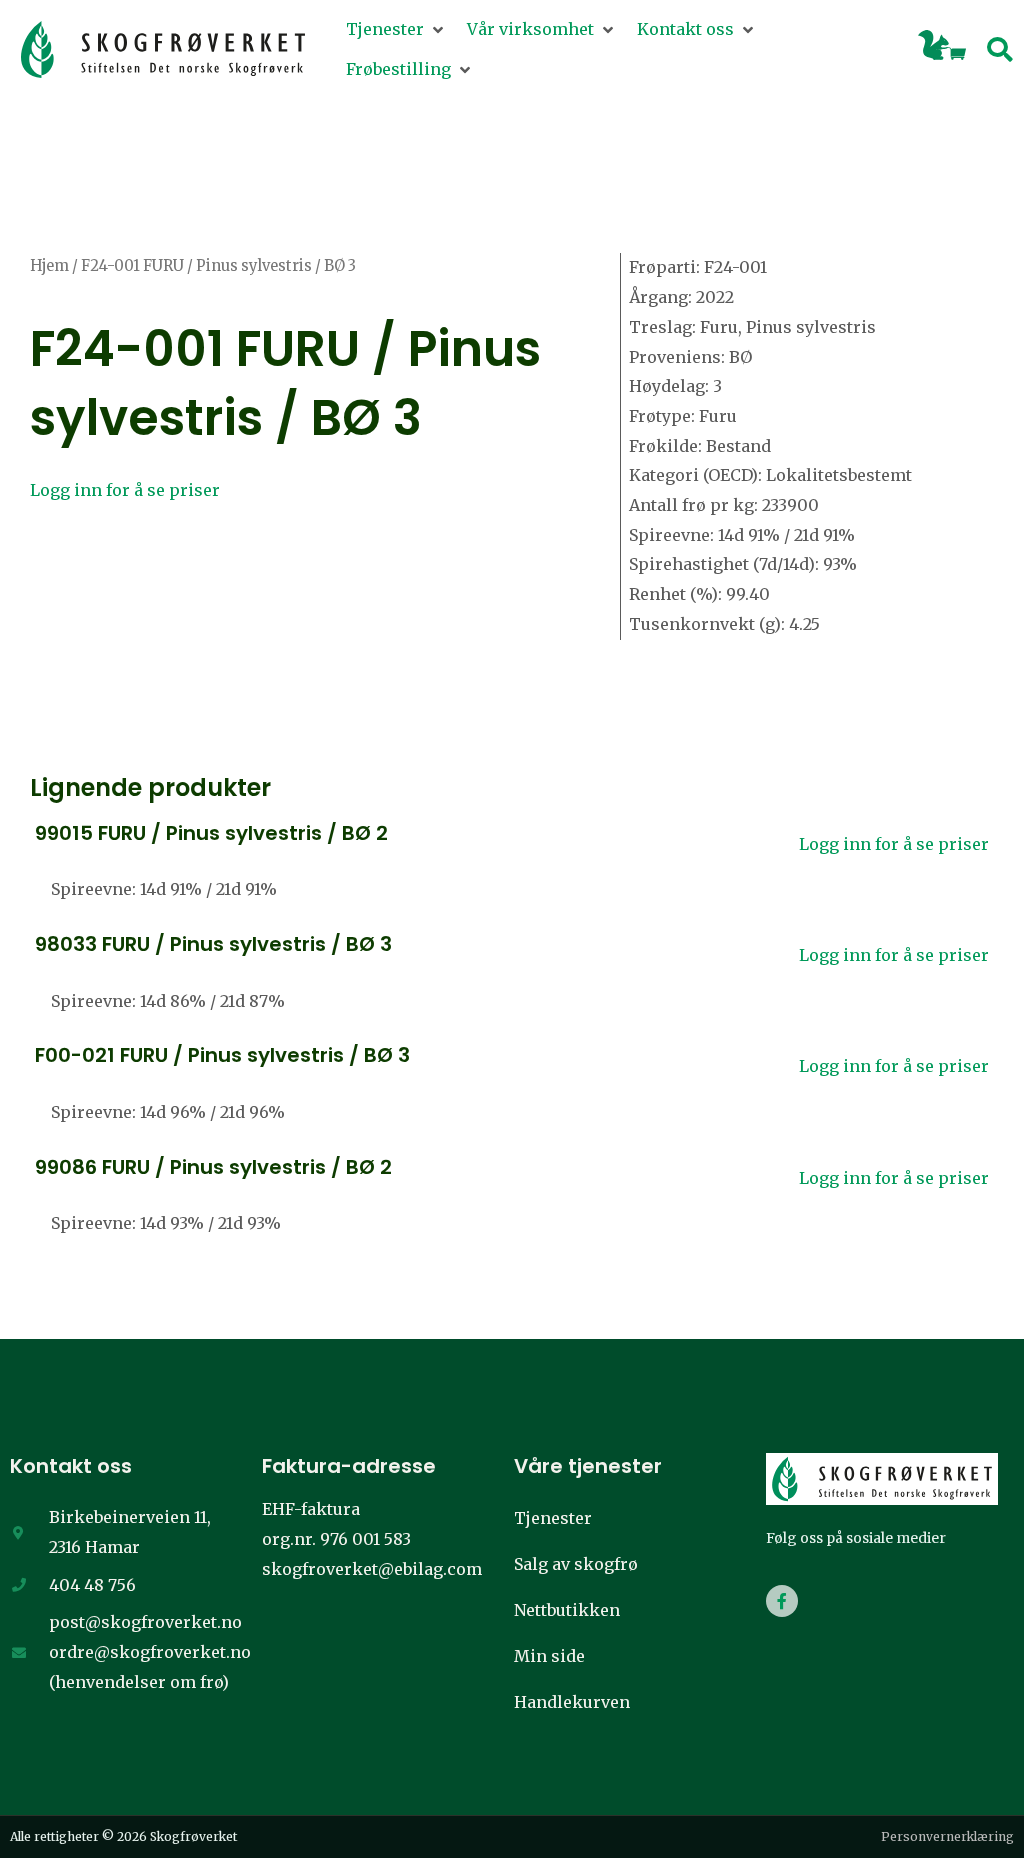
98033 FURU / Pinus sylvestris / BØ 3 (213, 944)
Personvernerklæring (947, 1836)
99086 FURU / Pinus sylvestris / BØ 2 (213, 1167)
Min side (549, 1656)
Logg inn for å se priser (125, 490)
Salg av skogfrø (576, 1564)
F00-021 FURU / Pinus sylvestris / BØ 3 (222, 1055)
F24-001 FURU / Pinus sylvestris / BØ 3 (285, 383)
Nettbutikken (567, 1610)
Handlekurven (572, 1702)
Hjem (49, 266)
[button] (396, 30)
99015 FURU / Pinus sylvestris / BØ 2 (211, 833)
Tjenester (553, 1518)
